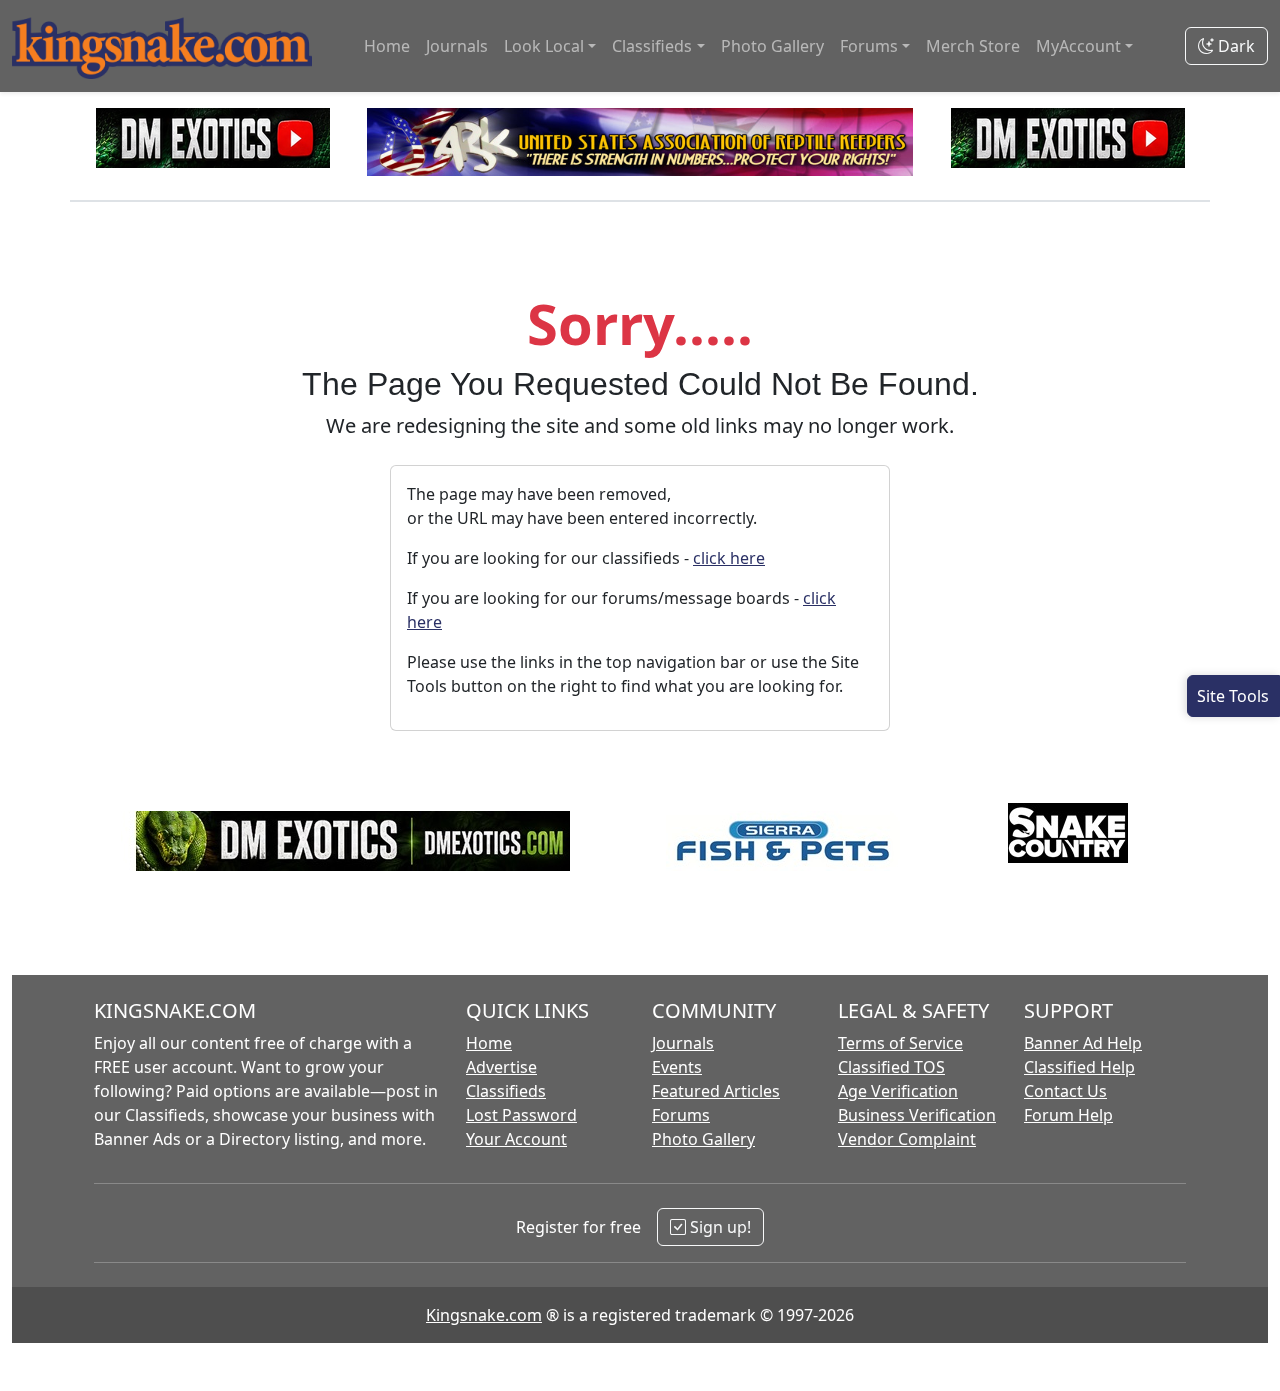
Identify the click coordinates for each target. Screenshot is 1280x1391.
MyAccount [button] (1078, 46)
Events (677, 1067)
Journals (457, 46)
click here (729, 558)
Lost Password (521, 1115)
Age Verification (898, 1091)
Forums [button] (869, 46)
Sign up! (718, 1227)
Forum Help (1068, 1115)
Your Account (516, 1139)
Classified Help (1079, 1067)
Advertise (501, 1067)
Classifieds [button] (652, 46)
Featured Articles (716, 1091)
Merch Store (973, 46)
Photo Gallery (772, 46)
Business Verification (917, 1115)
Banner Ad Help (1083, 1043)
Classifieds (506, 1091)
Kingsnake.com (484, 1315)
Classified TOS (891, 1067)
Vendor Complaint (907, 1139)
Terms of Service (900, 1043)
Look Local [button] (544, 46)
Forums (681, 1115)
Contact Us (1065, 1091)
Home (387, 46)
